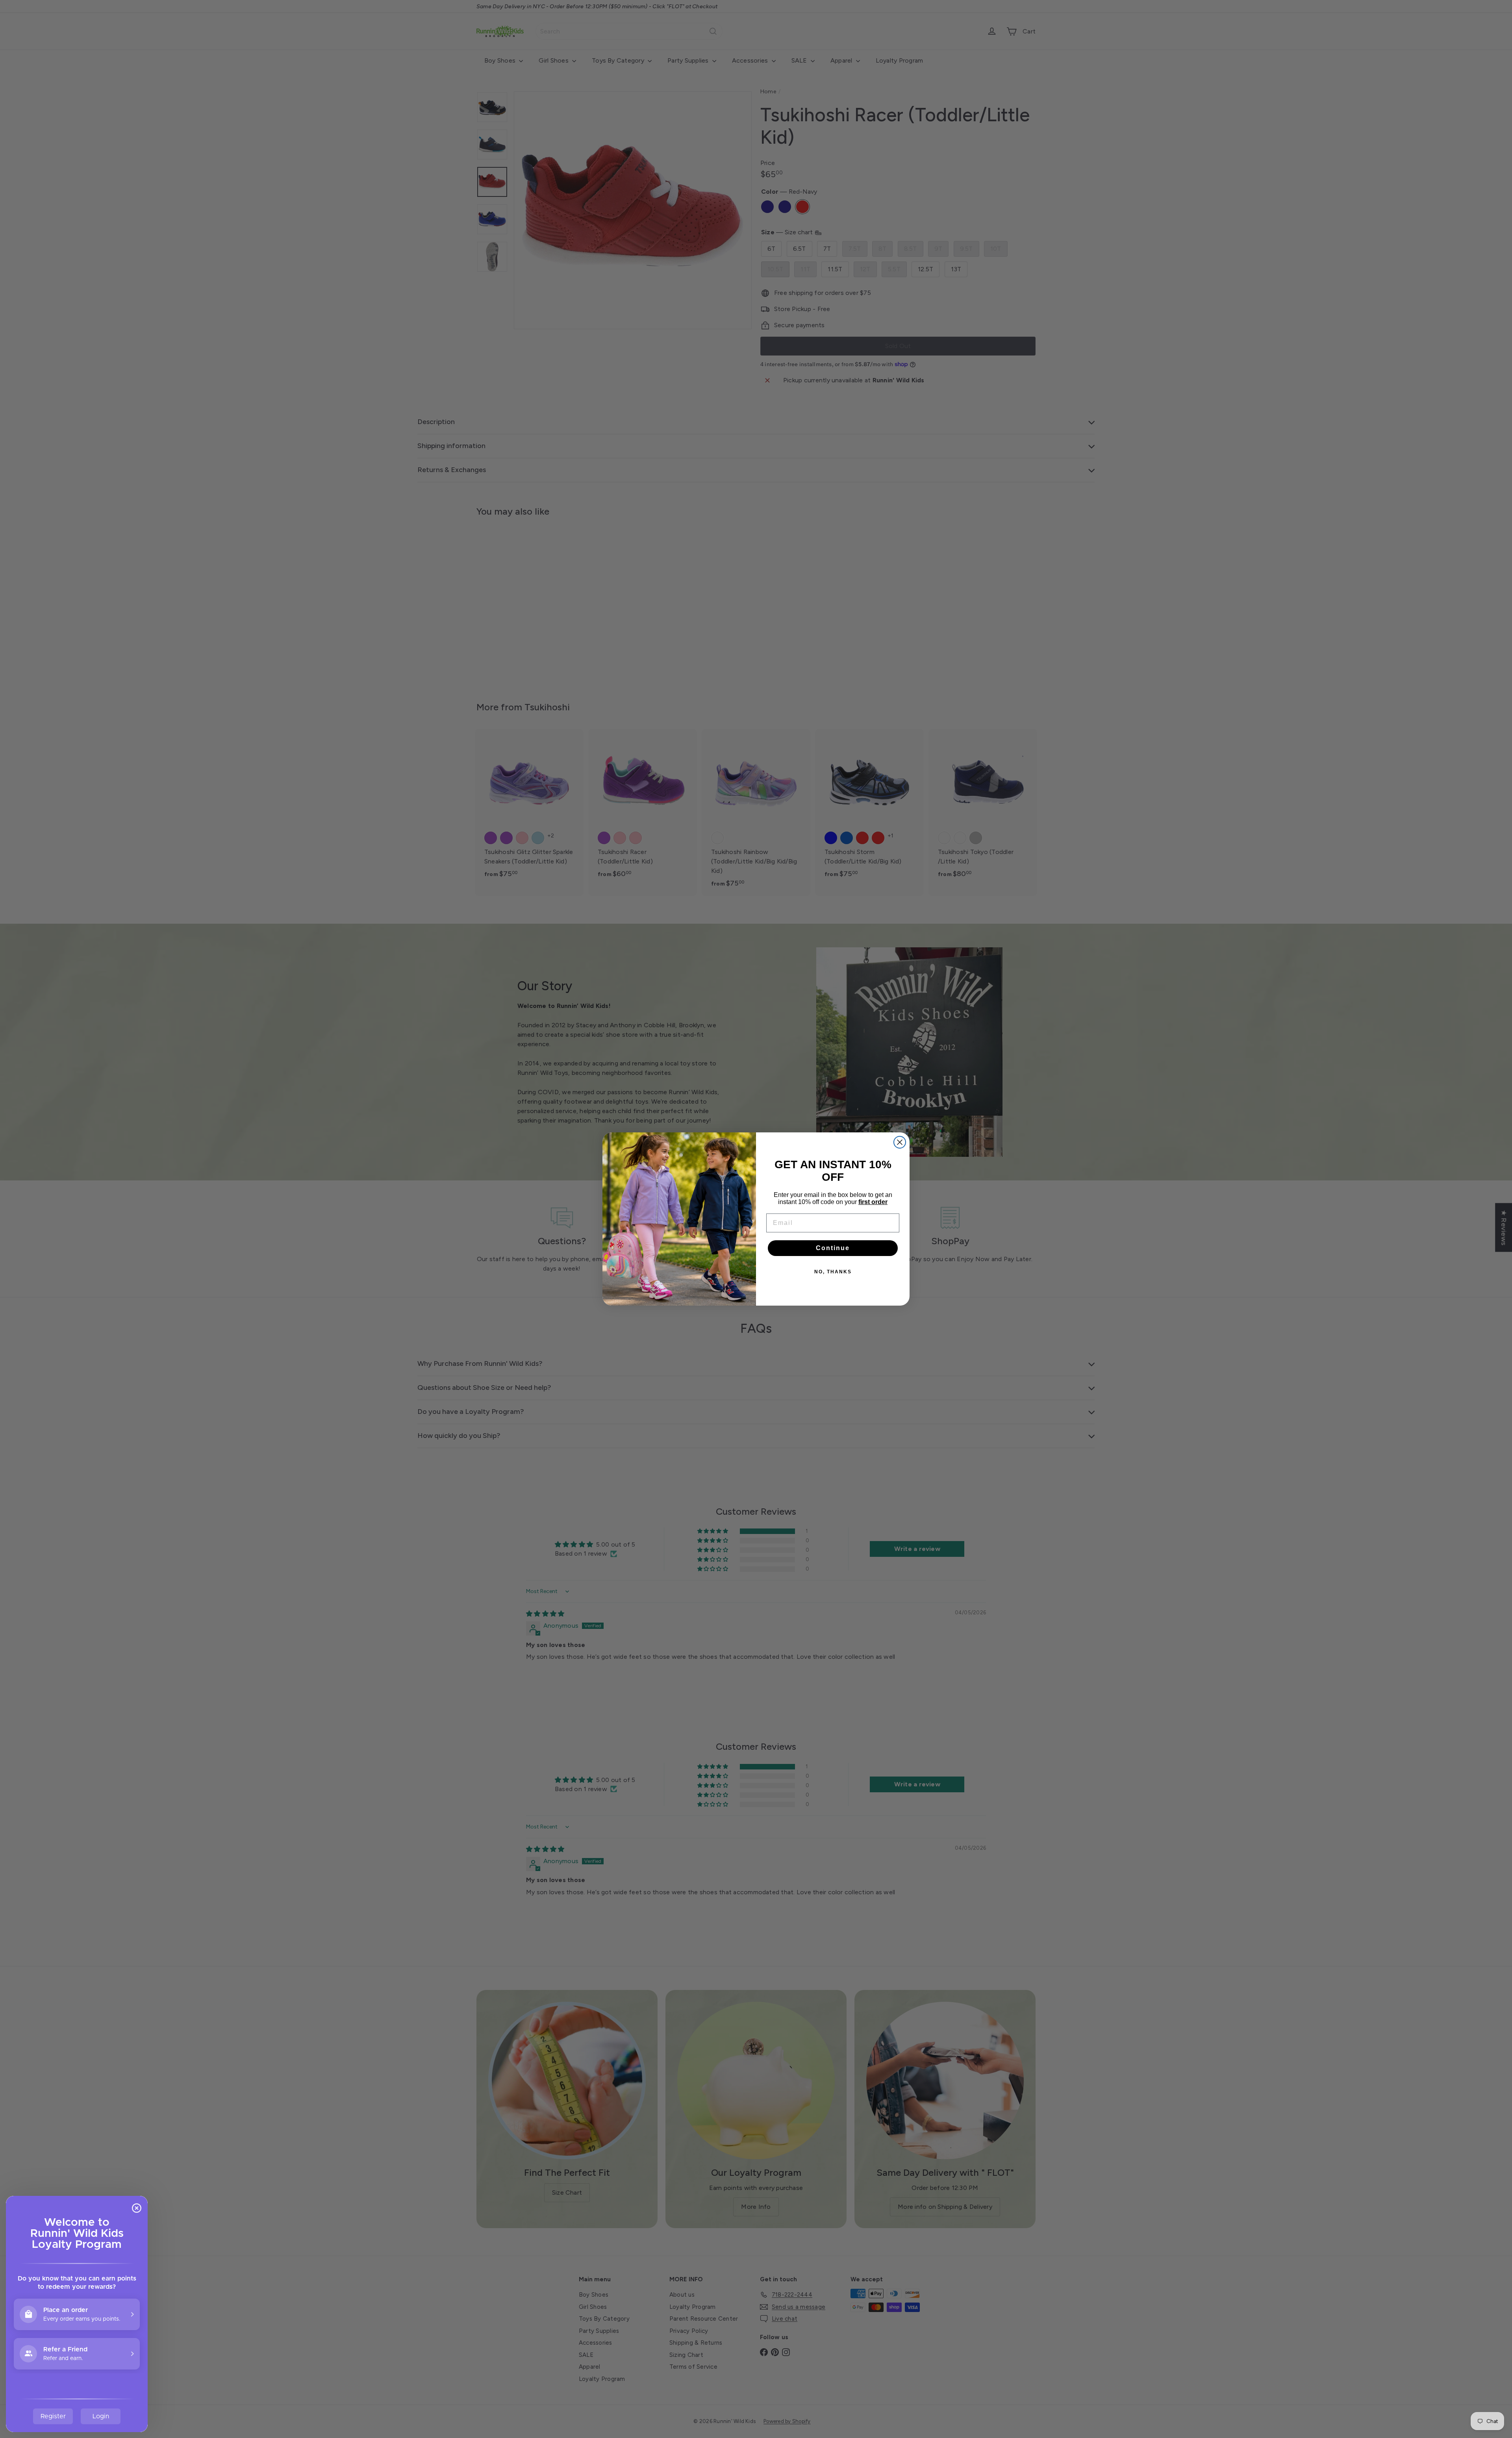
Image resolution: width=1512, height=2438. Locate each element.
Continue (833, 1248)
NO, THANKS (833, 1272)
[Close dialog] (900, 1142)
